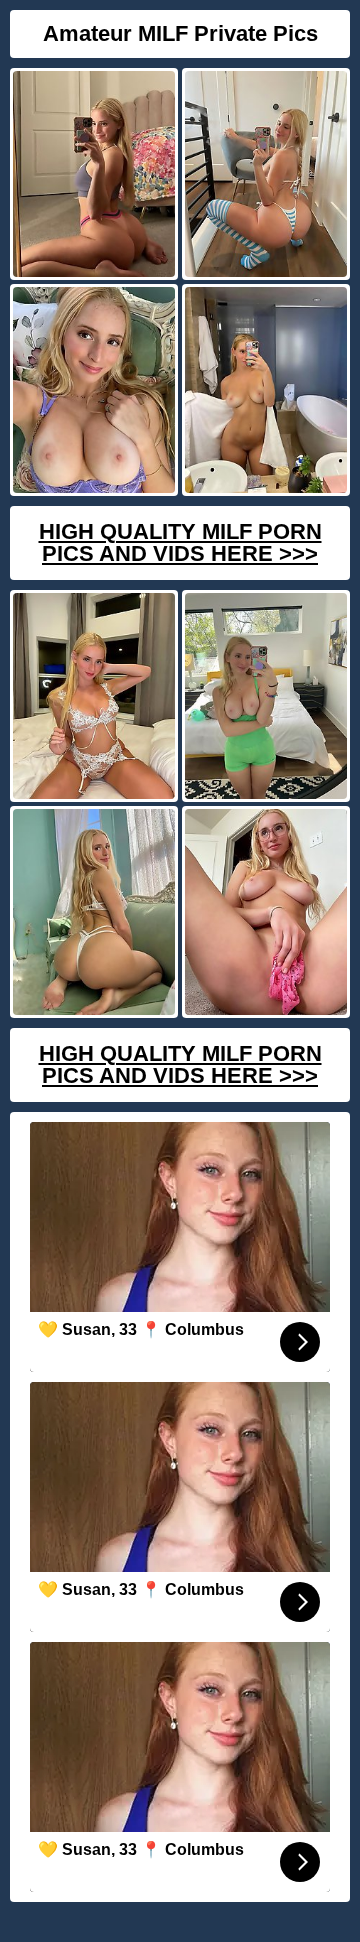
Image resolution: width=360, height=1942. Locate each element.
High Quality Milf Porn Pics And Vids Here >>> (180, 542)
